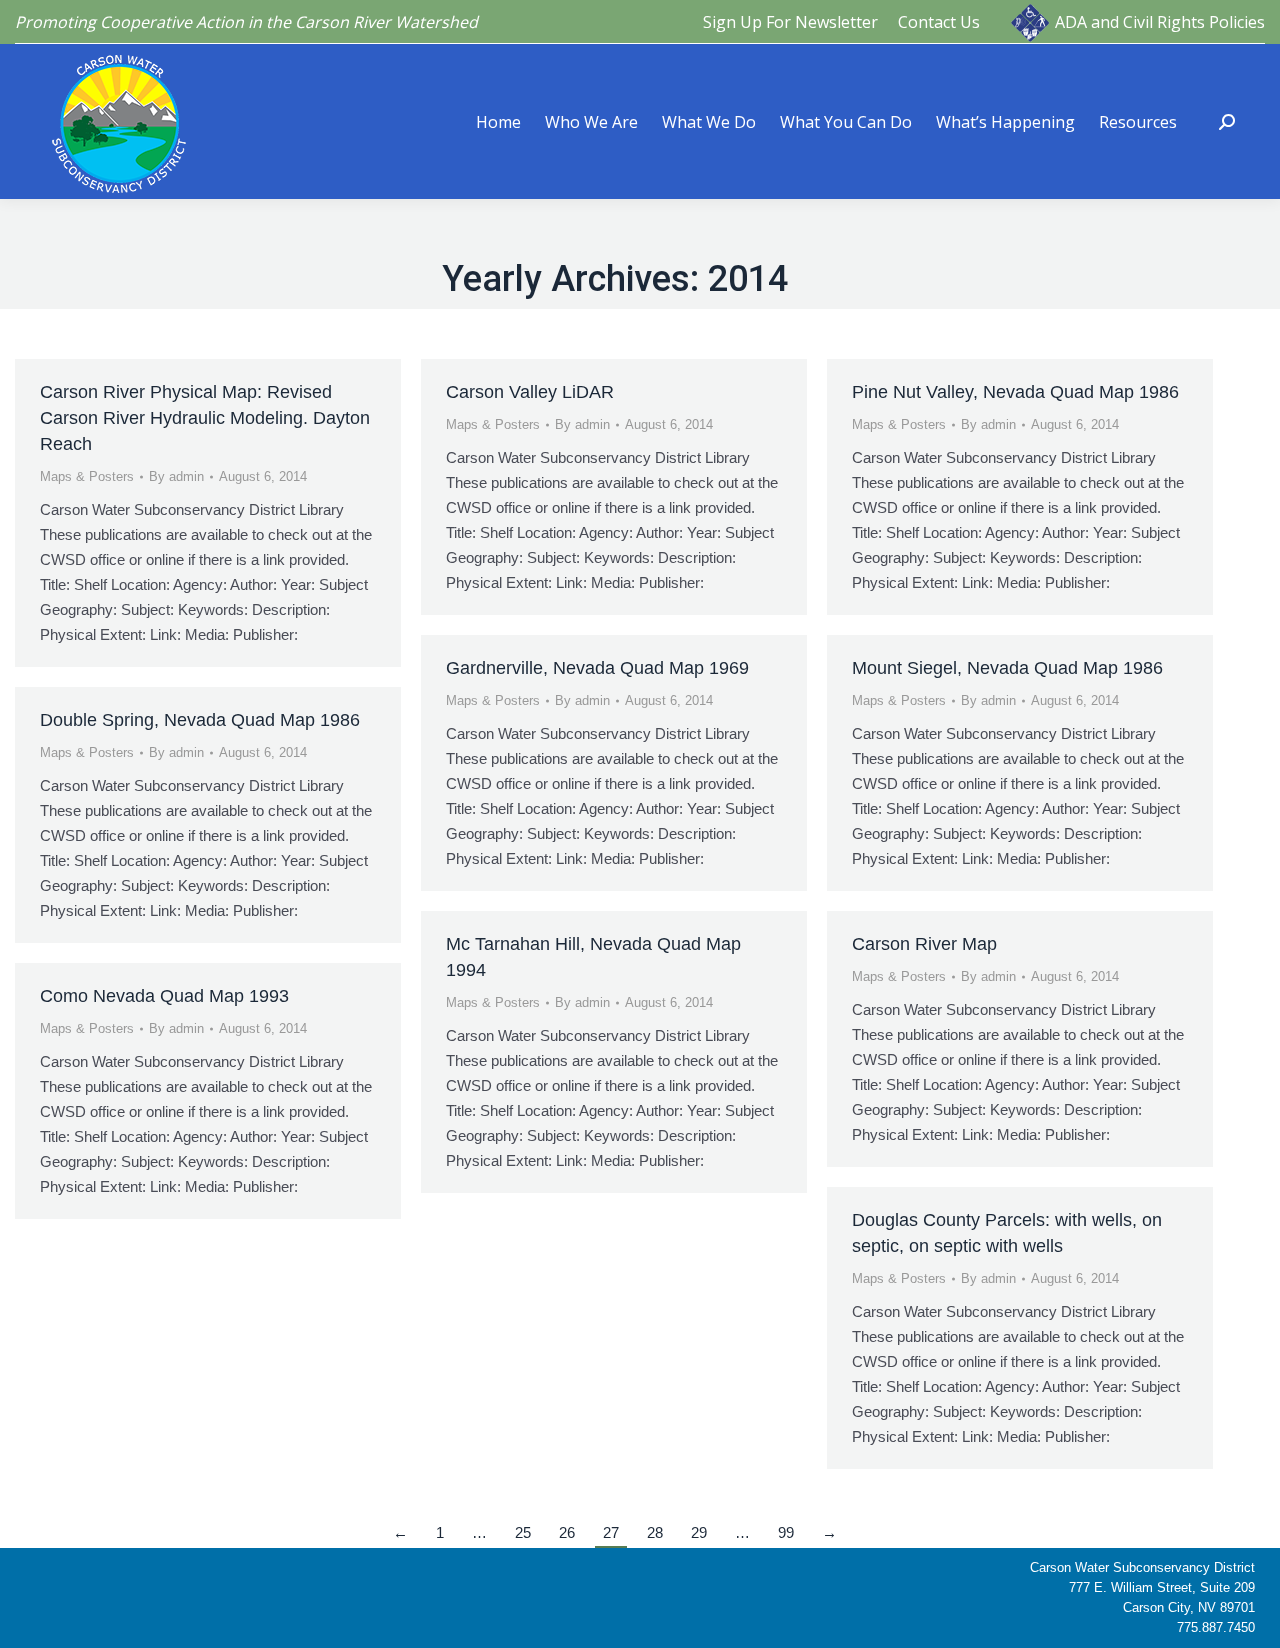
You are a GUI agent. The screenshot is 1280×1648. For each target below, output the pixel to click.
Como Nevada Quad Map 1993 (164, 996)
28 (655, 1532)
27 (611, 1532)
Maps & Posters (87, 476)
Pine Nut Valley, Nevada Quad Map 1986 (1015, 392)
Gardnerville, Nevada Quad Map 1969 (597, 668)
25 (523, 1532)
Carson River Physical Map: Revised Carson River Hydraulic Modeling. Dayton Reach (205, 418)
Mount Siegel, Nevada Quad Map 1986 (1007, 668)
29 (699, 1532)
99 (786, 1532)
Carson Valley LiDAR (530, 392)
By (176, 476)
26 (567, 1532)
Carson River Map (924, 944)
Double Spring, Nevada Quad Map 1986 (200, 720)
